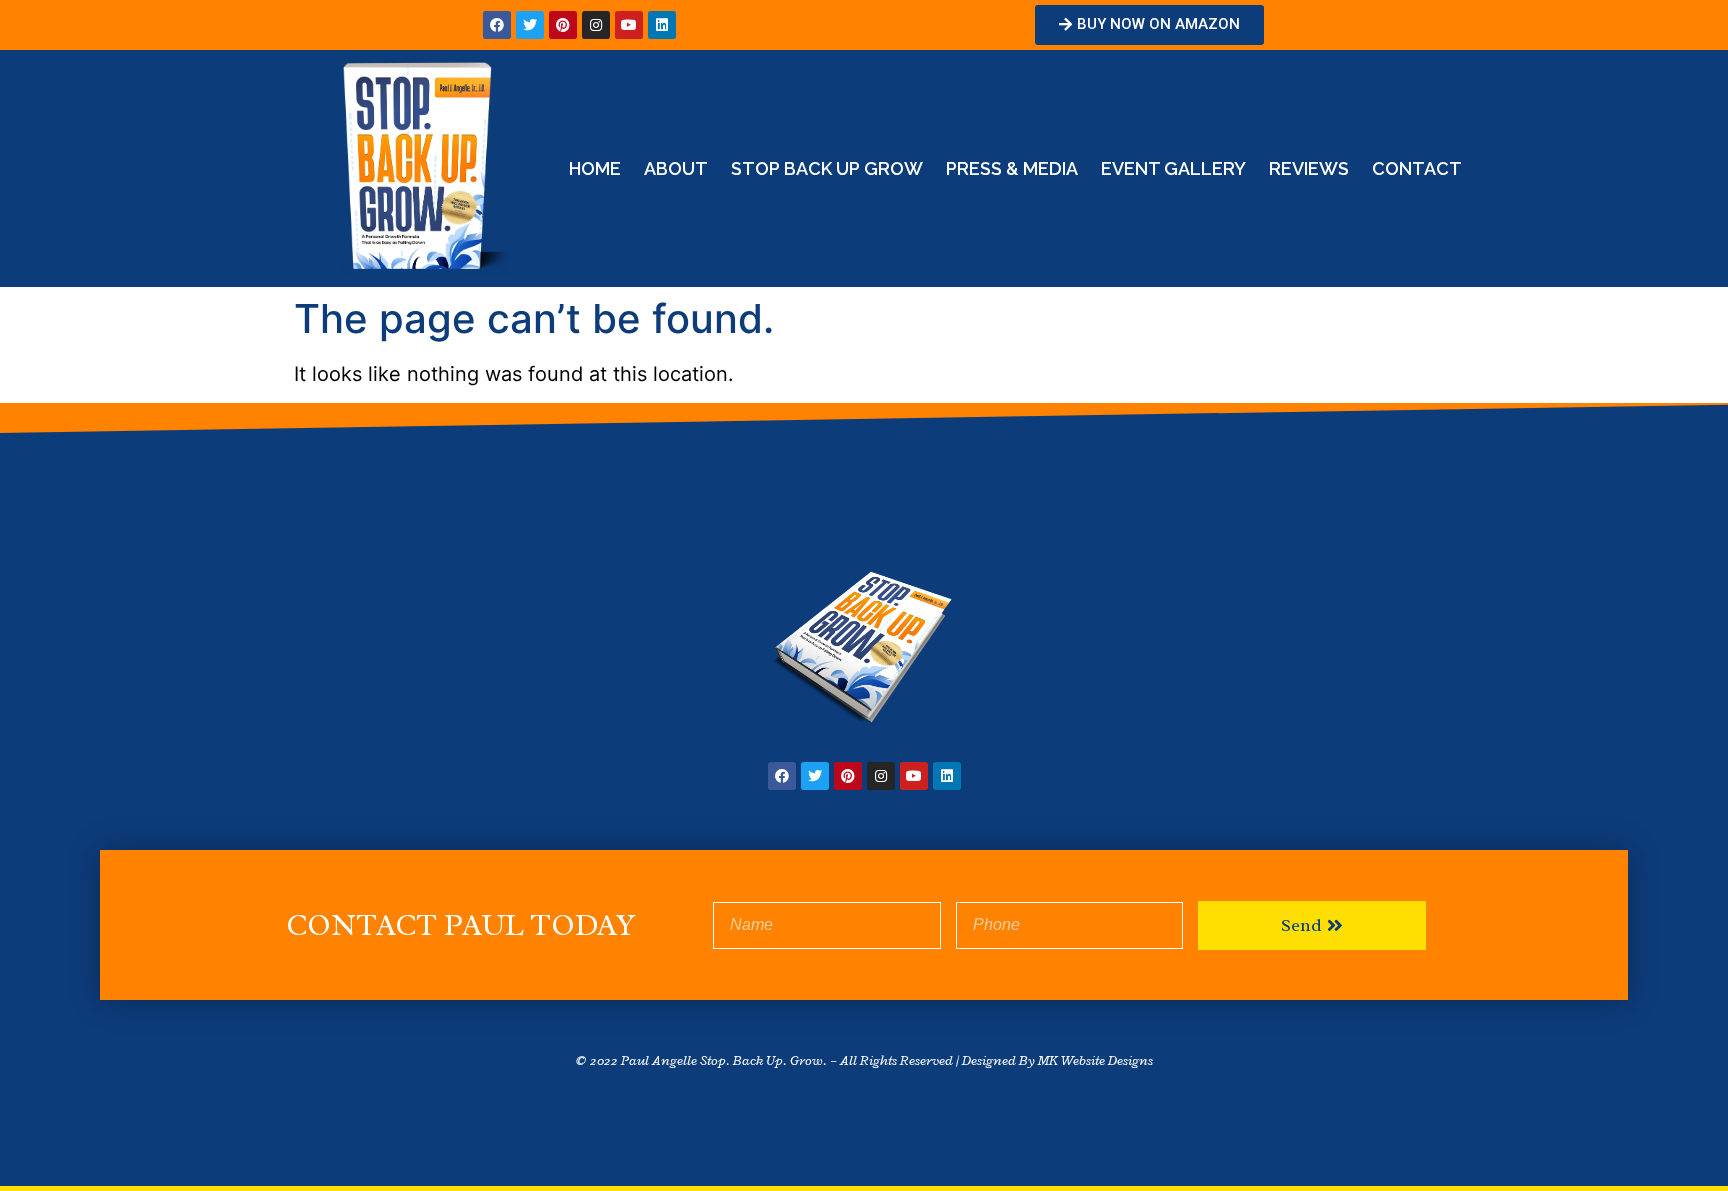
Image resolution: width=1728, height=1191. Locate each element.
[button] (1149, 25)
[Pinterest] (563, 25)
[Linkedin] (662, 25)
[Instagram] (596, 25)
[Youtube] (629, 25)
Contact (1417, 168)
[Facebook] (497, 25)
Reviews (1309, 168)
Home (595, 168)
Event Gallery (1173, 168)
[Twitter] (530, 25)
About (676, 168)
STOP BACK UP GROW (827, 168)
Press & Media (1012, 168)
